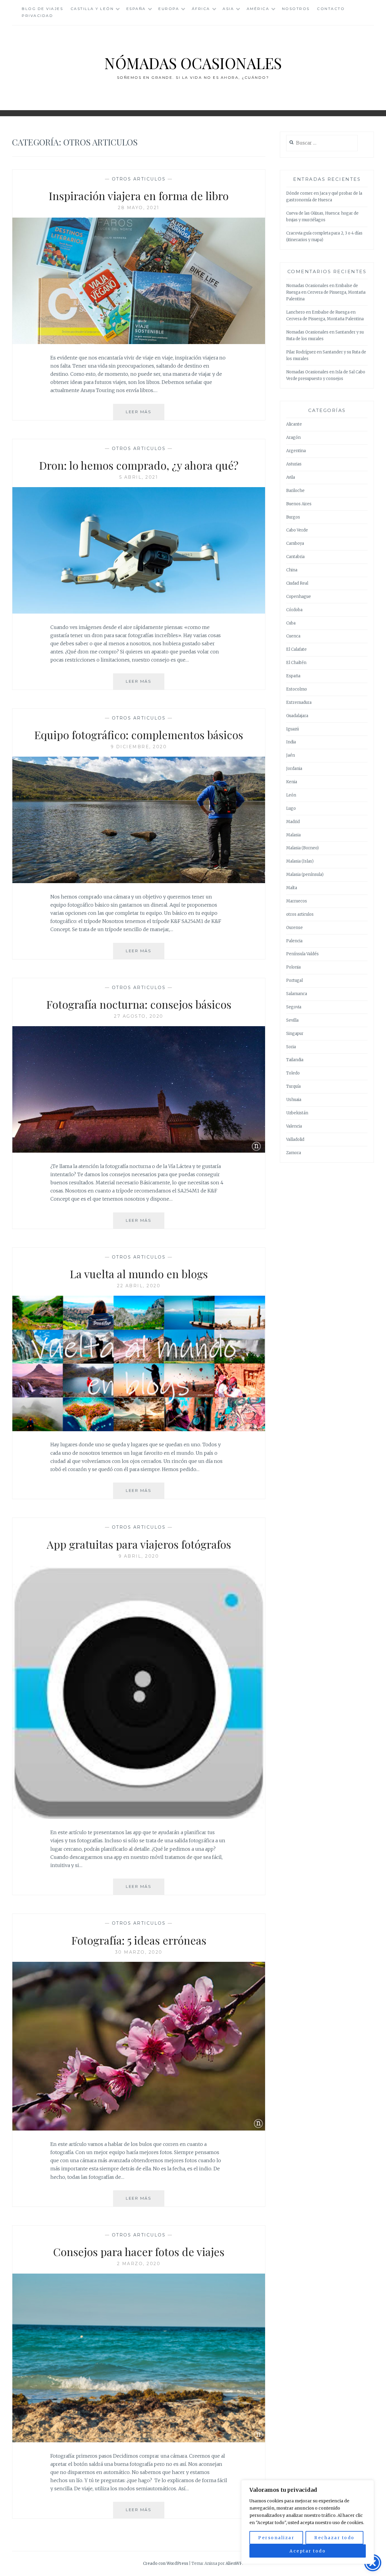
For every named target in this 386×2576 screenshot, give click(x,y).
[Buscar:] (322, 143)
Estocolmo (297, 689)
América (258, 9)
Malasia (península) (305, 875)
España (136, 9)
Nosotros (296, 9)
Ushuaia (294, 1100)
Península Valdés (302, 954)
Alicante (294, 424)
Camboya (295, 543)
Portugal (294, 980)
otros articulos (139, 179)
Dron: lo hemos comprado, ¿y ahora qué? (139, 465)
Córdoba (294, 610)
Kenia (292, 782)
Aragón (293, 437)
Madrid (293, 822)
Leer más (145, 415)
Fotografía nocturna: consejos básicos (139, 1004)
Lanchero (296, 312)
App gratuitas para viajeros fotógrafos (139, 1544)
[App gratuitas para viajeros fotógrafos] (139, 1817)
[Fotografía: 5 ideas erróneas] (139, 2129)
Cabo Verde (297, 530)
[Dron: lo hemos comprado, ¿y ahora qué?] (139, 612)
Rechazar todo (334, 2538)
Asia (228, 9)
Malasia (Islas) (300, 861)
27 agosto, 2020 (139, 1016)
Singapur (295, 1034)
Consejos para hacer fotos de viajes (139, 2252)
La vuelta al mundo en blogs (139, 1274)
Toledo (293, 1073)
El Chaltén (296, 663)
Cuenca (293, 636)
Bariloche (295, 491)
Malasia (293, 835)
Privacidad (37, 16)
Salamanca (297, 994)
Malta (292, 888)
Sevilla (292, 1020)
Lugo (291, 808)
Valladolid (295, 1140)
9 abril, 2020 (139, 1556)
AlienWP (234, 2563)
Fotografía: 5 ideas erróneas (139, 1940)
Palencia (294, 941)
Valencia (294, 1126)
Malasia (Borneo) (302, 848)
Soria (291, 1047)
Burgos (293, 517)
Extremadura (299, 702)
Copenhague (299, 597)
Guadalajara (297, 716)
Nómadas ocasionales (193, 63)
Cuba (291, 623)
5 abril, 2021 (139, 477)
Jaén (291, 755)
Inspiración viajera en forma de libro (139, 196)
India (291, 742)
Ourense (294, 928)
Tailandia (295, 1060)
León (291, 795)
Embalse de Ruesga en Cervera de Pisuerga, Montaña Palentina (326, 292)
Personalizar (276, 2538)
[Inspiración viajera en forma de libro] (139, 342)
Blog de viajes (42, 9)
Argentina (296, 451)
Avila (291, 477)
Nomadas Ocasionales (307, 286)
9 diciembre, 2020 (139, 747)
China (292, 570)
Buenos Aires (299, 504)
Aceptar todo (308, 2551)
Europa (169, 9)
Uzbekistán (297, 1113)
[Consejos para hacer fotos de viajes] (139, 2440)
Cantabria (295, 557)
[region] (308, 2522)
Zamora (294, 1153)
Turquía (293, 1086)
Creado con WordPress (166, 2563)
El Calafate (296, 649)
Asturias (294, 464)
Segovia (294, 1007)
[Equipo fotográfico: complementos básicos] (139, 881)
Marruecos (297, 901)
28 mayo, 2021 (139, 208)
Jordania (294, 769)
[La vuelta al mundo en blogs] (139, 1429)
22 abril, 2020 (139, 1286)
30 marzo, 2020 (139, 1952)
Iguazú (293, 729)
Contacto (331, 9)
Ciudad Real (297, 583)
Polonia (293, 967)
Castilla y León (92, 9)
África (201, 9)
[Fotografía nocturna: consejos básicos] (139, 1151)
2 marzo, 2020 (139, 2264)
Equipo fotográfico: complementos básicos (139, 735)
